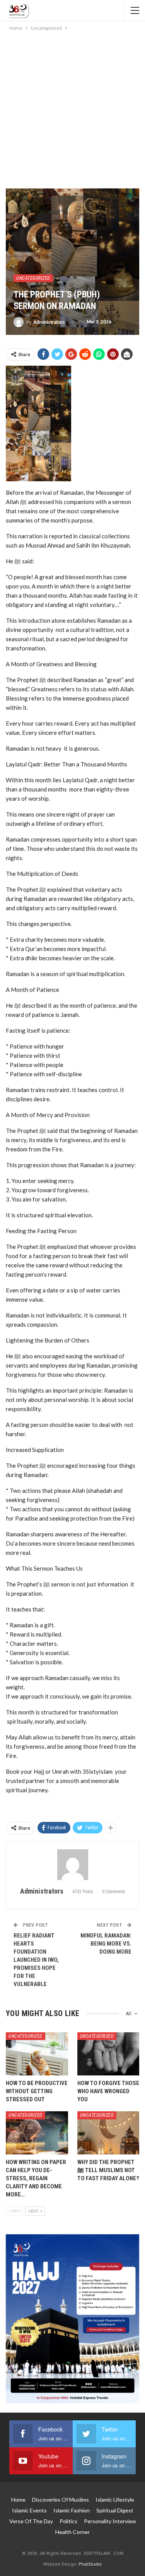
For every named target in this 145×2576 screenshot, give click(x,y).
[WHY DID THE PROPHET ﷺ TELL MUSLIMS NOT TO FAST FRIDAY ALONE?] (108, 2133)
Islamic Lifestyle (115, 2500)
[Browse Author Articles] (72, 1865)
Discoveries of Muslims (61, 2500)
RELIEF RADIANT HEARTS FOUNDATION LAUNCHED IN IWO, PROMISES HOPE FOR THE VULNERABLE (36, 1960)
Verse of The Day (31, 2521)
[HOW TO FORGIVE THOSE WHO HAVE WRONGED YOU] (108, 2054)
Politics (68, 2521)
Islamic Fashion (72, 2510)
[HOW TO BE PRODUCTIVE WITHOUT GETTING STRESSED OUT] (37, 2054)
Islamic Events (29, 2510)
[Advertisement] (72, 108)
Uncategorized (33, 278)
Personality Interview (110, 2521)
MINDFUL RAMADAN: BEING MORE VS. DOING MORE (106, 1944)
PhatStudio (90, 2564)
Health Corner (72, 2532)
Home (18, 2500)
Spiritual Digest (115, 2510)
